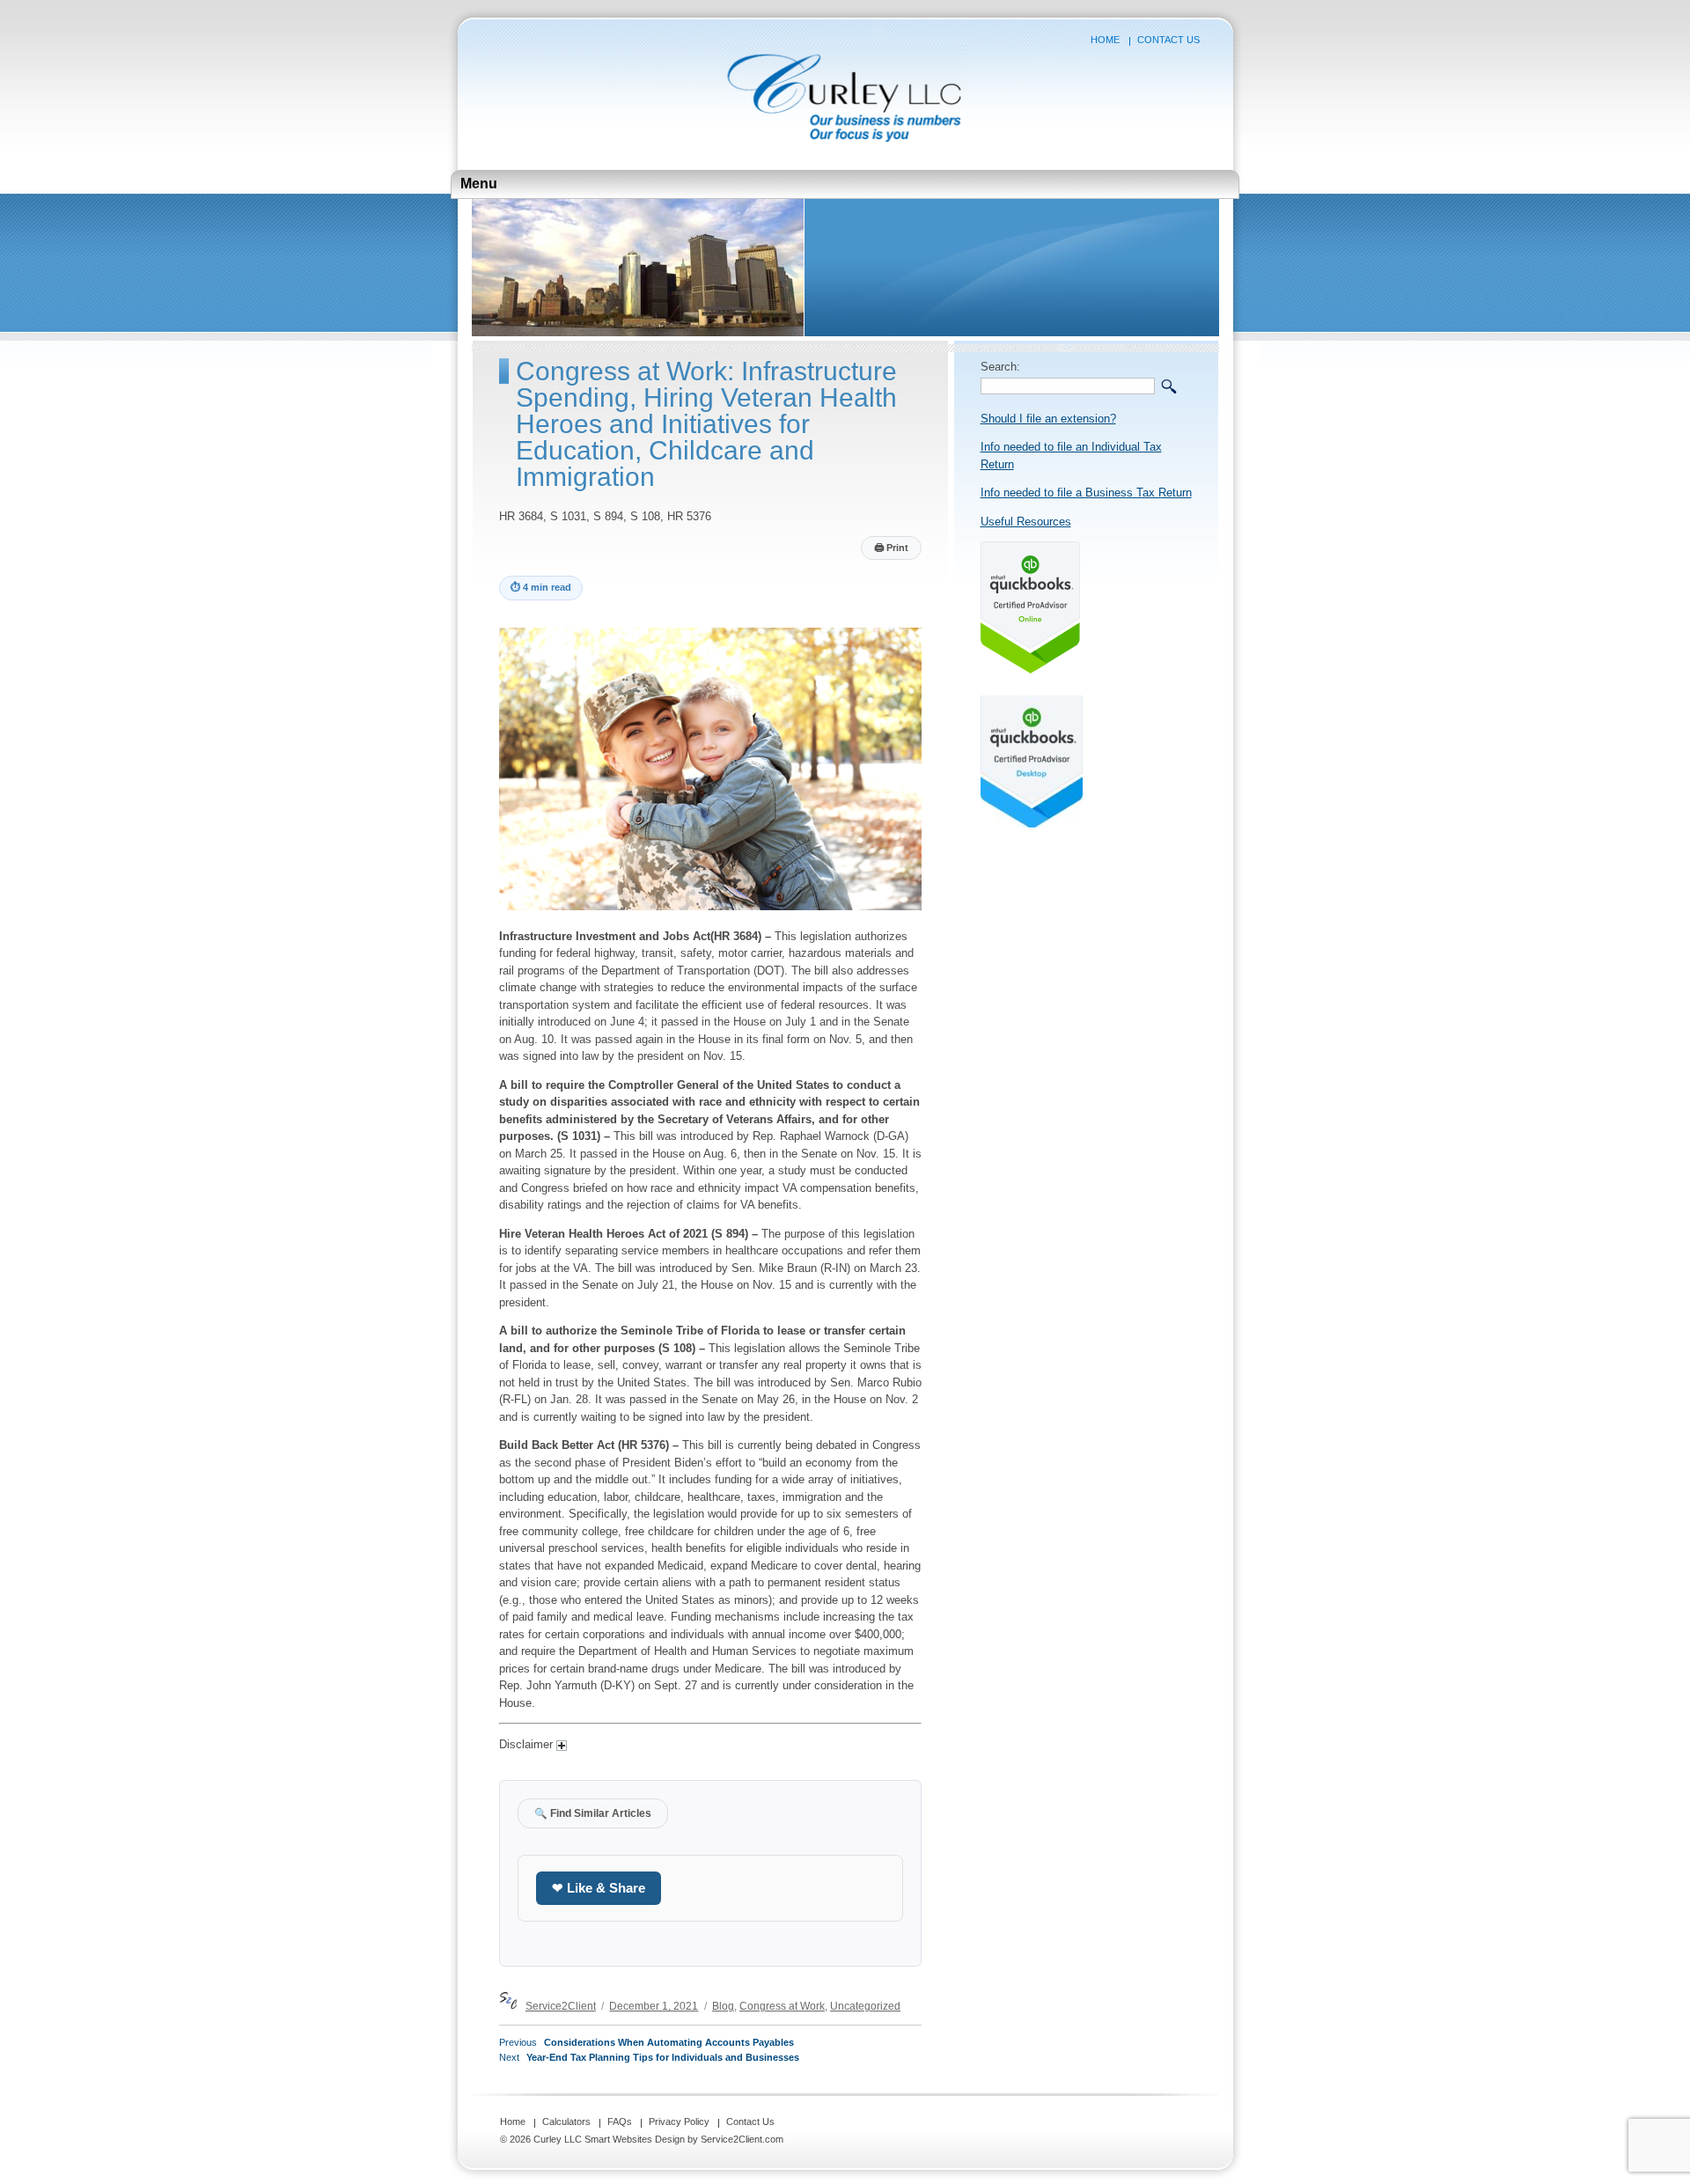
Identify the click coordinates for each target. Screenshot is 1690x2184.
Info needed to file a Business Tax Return (1086, 493)
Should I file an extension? (1048, 419)
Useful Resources (1026, 522)
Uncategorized (865, 2006)
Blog (723, 2006)
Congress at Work (782, 2006)
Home (1105, 40)
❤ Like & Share (599, 1888)
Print (891, 548)
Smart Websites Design (635, 2139)
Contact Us (1168, 40)
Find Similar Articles (593, 1813)
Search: (1000, 367)
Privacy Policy (679, 2121)
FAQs (620, 2121)
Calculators (566, 2121)
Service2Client (561, 2006)
